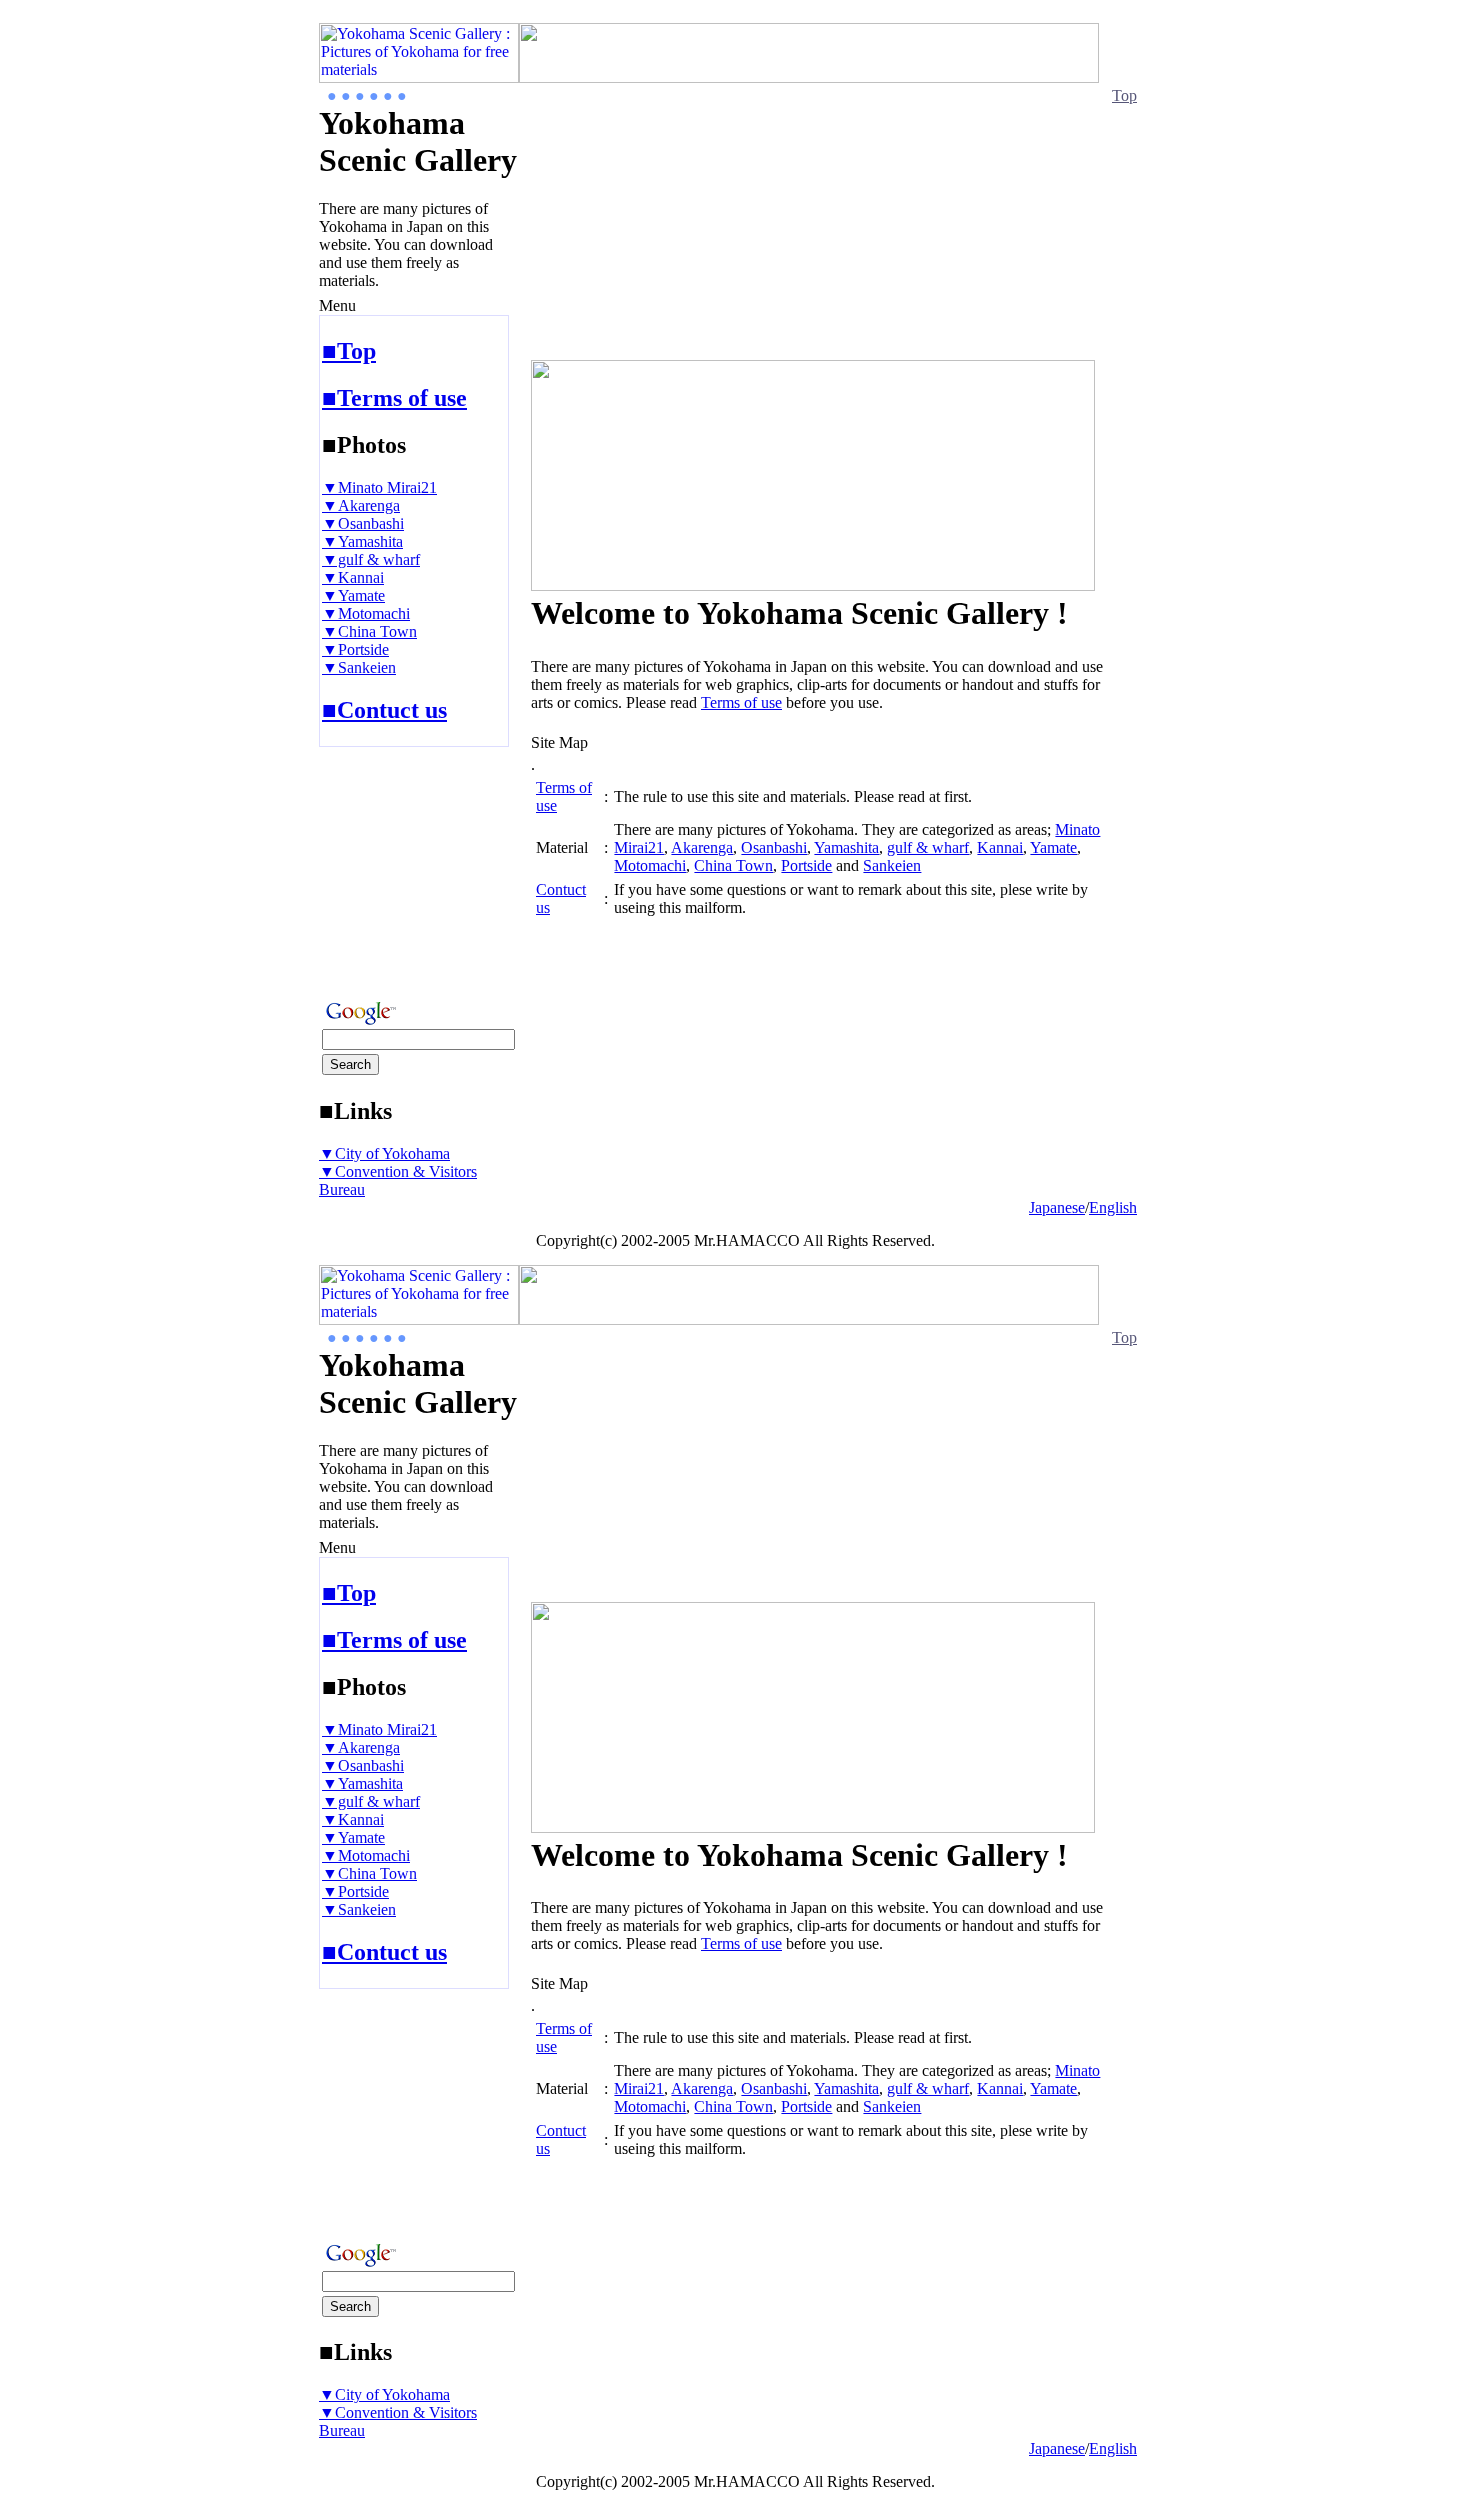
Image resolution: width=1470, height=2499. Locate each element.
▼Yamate (353, 595)
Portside (806, 865)
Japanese (1057, 1207)
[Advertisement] (379, 867)
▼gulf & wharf (371, 559)
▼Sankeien (359, 667)
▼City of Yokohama (384, 1153)
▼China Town (369, 631)
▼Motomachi (366, 613)
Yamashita (846, 847)
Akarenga (702, 847)
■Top (349, 351)
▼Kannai (353, 577)
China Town (733, 865)
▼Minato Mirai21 (379, 487)
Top (1124, 95)
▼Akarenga (361, 505)
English (1113, 1207)
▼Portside (355, 649)
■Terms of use (394, 398)
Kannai (1000, 847)
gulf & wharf (928, 847)
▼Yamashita (362, 541)
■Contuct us (384, 710)
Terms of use (741, 702)
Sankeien (892, 865)
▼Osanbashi (363, 523)
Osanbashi (774, 847)
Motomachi (650, 865)
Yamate (1053, 847)
